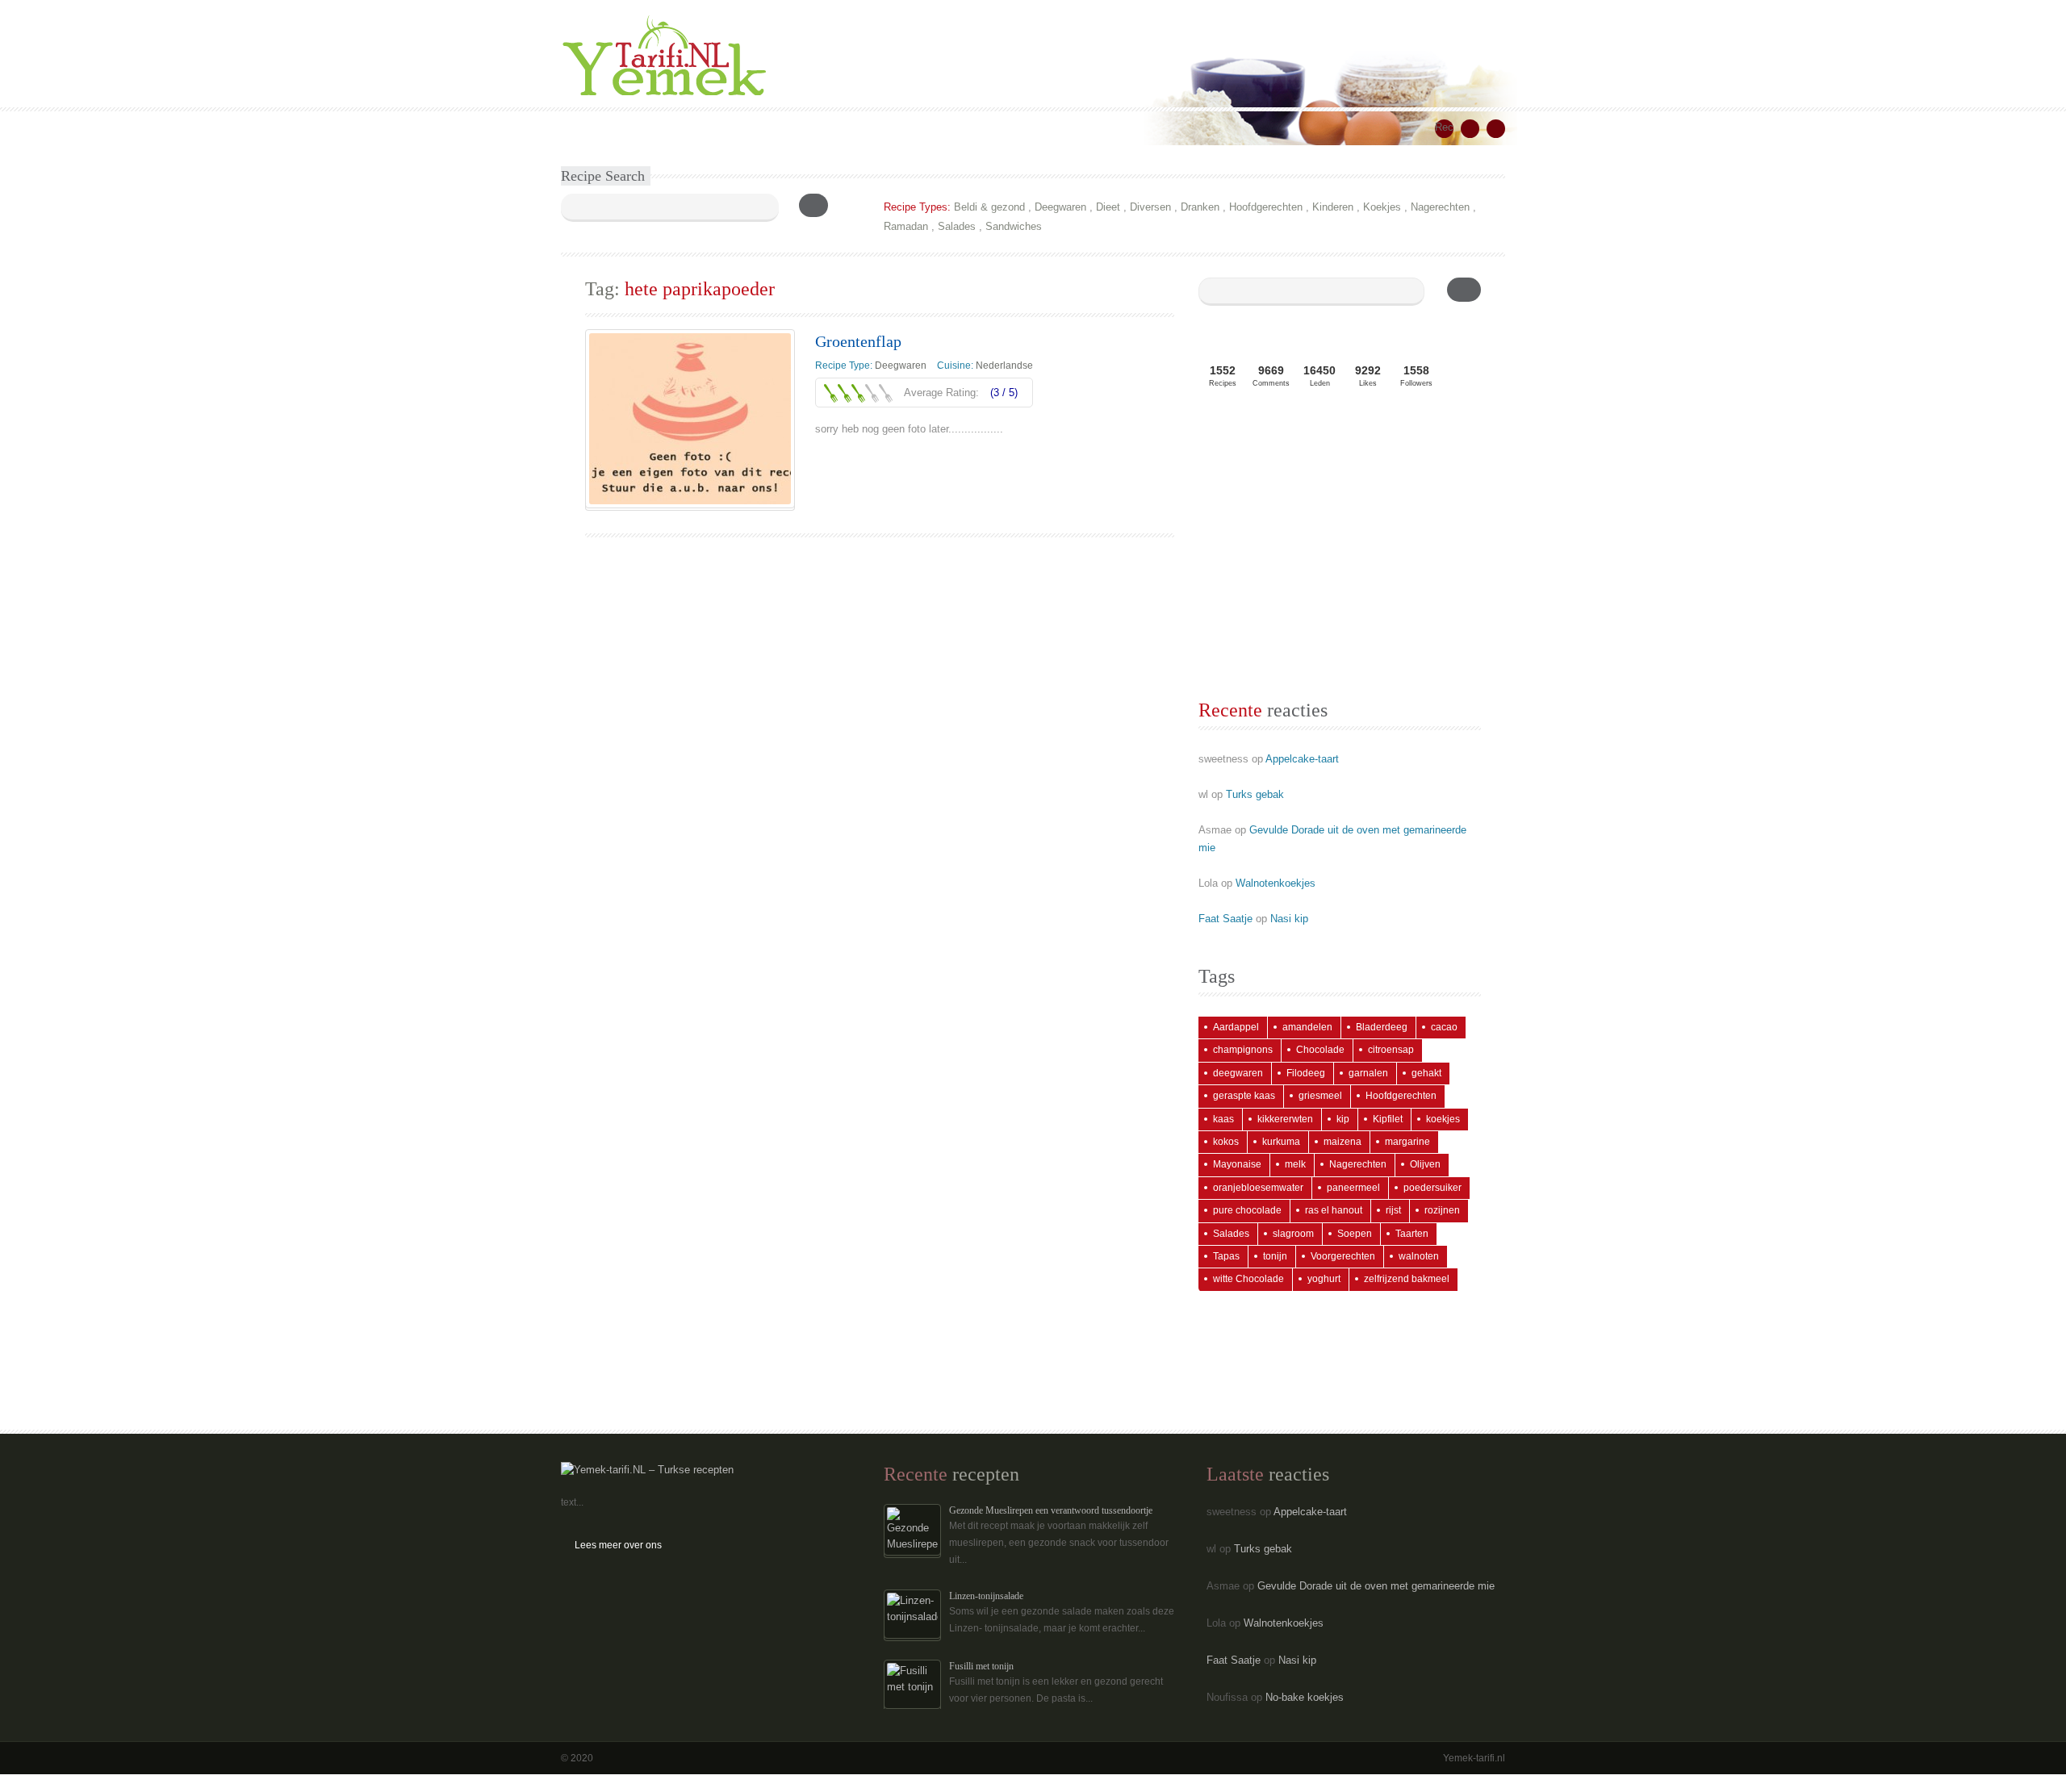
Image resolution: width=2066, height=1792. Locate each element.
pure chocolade (1247, 1210)
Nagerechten (1440, 207)
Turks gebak (1255, 794)
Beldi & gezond (989, 207)
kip (1343, 1119)
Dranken (1200, 207)
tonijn (1275, 1256)
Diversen (1150, 207)
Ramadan (906, 226)
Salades (957, 226)
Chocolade (1320, 1050)
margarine (1407, 1142)
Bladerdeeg (1382, 1027)
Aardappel (1236, 1027)
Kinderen (1333, 207)
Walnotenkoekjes (1276, 883)
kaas (1223, 1119)
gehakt (1426, 1073)
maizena (1342, 1142)
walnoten (1419, 1256)
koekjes (1443, 1119)
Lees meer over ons (618, 1545)
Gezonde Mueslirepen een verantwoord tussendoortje (1051, 1510)
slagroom (1293, 1234)
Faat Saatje (1225, 919)
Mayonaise (1237, 1164)
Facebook (1470, 129)
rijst (1393, 1210)
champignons (1243, 1050)
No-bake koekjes (1305, 1697)
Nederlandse (1004, 366)
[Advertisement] (1340, 549)
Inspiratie (787, 128)
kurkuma (1281, 1142)
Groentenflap (858, 341)
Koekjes (1382, 207)
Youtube (1496, 129)
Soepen (1355, 1234)
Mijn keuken (716, 128)
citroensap (1391, 1050)
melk (1295, 1164)
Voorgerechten (1343, 1256)
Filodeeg (1306, 1073)
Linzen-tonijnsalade (986, 1596)
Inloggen (971, 128)
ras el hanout (1334, 1210)
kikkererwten (1285, 1119)
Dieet (1108, 207)
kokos (1226, 1142)
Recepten (644, 128)
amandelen (1307, 1027)
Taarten (1412, 1234)
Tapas (1226, 1256)
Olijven (1425, 1164)
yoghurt (1324, 1279)
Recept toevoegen (1444, 129)
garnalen (1368, 1073)
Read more (853, 464)
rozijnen (1442, 1210)
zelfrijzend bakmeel (1407, 1279)
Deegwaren (1060, 207)
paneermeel (1353, 1188)
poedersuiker (1432, 1188)
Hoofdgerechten (1266, 207)
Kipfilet (1388, 1119)
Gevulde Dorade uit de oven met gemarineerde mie (1376, 1586)
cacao (1444, 1027)
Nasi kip (1289, 919)
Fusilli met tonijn (981, 1666)
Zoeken (912, 128)
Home (586, 128)
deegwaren (1238, 1073)
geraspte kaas (1244, 1096)
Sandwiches (1014, 226)
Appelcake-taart (1302, 759)
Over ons (852, 128)
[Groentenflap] (690, 419)
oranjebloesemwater (1258, 1188)
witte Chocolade (1248, 1279)
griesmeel (1320, 1096)
